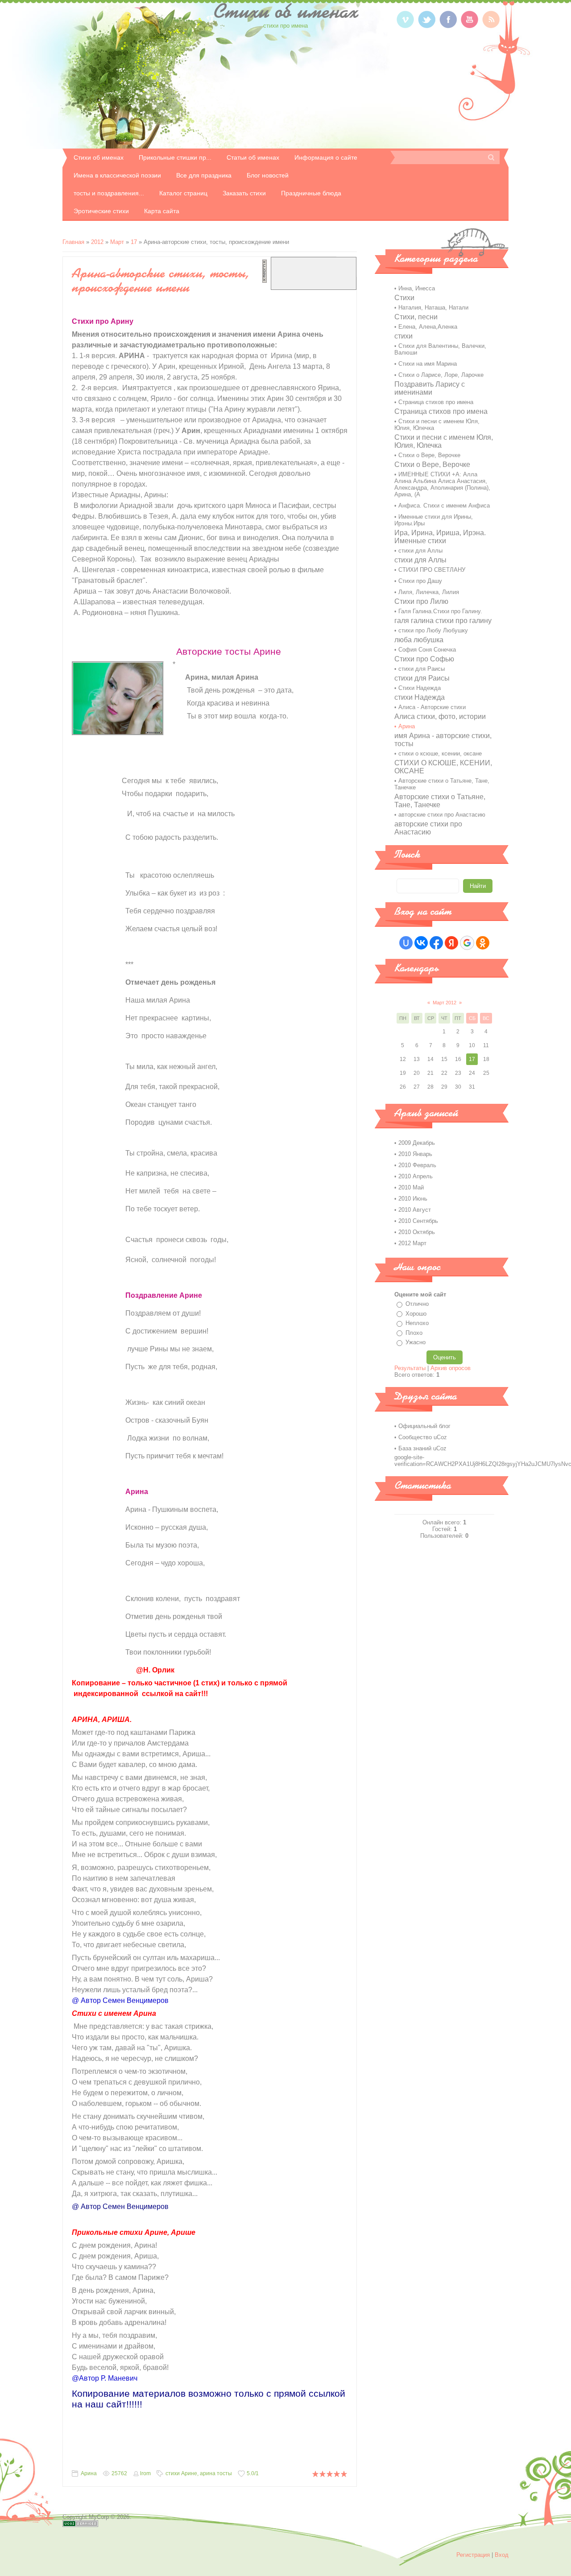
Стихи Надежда (420, 688)
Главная (73, 242)
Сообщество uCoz (423, 1437)
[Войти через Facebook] (436, 943)
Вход (502, 2555)
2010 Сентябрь (418, 1221)
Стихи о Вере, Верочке (429, 455)
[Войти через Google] (467, 943)
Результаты (410, 1368)
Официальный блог (424, 1426)
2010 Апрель (416, 1176)
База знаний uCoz (422, 1448)
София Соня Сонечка (427, 650)
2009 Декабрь (417, 1143)
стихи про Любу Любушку (433, 630)
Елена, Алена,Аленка (428, 327)
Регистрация (473, 2555)
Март (117, 242)
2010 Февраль (417, 1165)
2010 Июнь (413, 1199)
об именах (285, 11)
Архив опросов (451, 1368)
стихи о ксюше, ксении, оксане (440, 753)
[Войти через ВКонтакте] (421, 943)
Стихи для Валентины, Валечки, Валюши (440, 349)
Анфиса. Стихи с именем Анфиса (444, 506)
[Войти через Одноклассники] (483, 943)
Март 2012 (445, 1003)
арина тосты (216, 2473)
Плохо (414, 1333)
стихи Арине (181, 2473)
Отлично (417, 1304)
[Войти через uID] (406, 943)
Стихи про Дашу (420, 581)
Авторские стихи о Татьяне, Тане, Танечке (442, 784)
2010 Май (411, 1187)
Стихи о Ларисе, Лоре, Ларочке (441, 375)
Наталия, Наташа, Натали (433, 308)
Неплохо (417, 1323)
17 (134, 242)
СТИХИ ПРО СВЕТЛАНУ (432, 570)
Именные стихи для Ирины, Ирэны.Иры (434, 520)
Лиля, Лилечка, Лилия (429, 592)
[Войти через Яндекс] (451, 943)
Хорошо (416, 1314)
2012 (97, 242)
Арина (89, 2473)
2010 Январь (415, 1154)
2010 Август (415, 1210)
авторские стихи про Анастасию (442, 815)
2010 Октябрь (417, 1232)
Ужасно (416, 1342)
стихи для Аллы (420, 551)
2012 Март (412, 1243)
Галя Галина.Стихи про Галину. (440, 611)
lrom (145, 2473)
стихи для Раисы (422, 669)
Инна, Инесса (417, 288)
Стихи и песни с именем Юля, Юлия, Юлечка (437, 425)
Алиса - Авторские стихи (432, 707)
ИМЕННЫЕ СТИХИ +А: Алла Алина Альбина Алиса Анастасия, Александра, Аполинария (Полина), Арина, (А (442, 484)
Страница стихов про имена (436, 402)
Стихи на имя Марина (428, 364)
